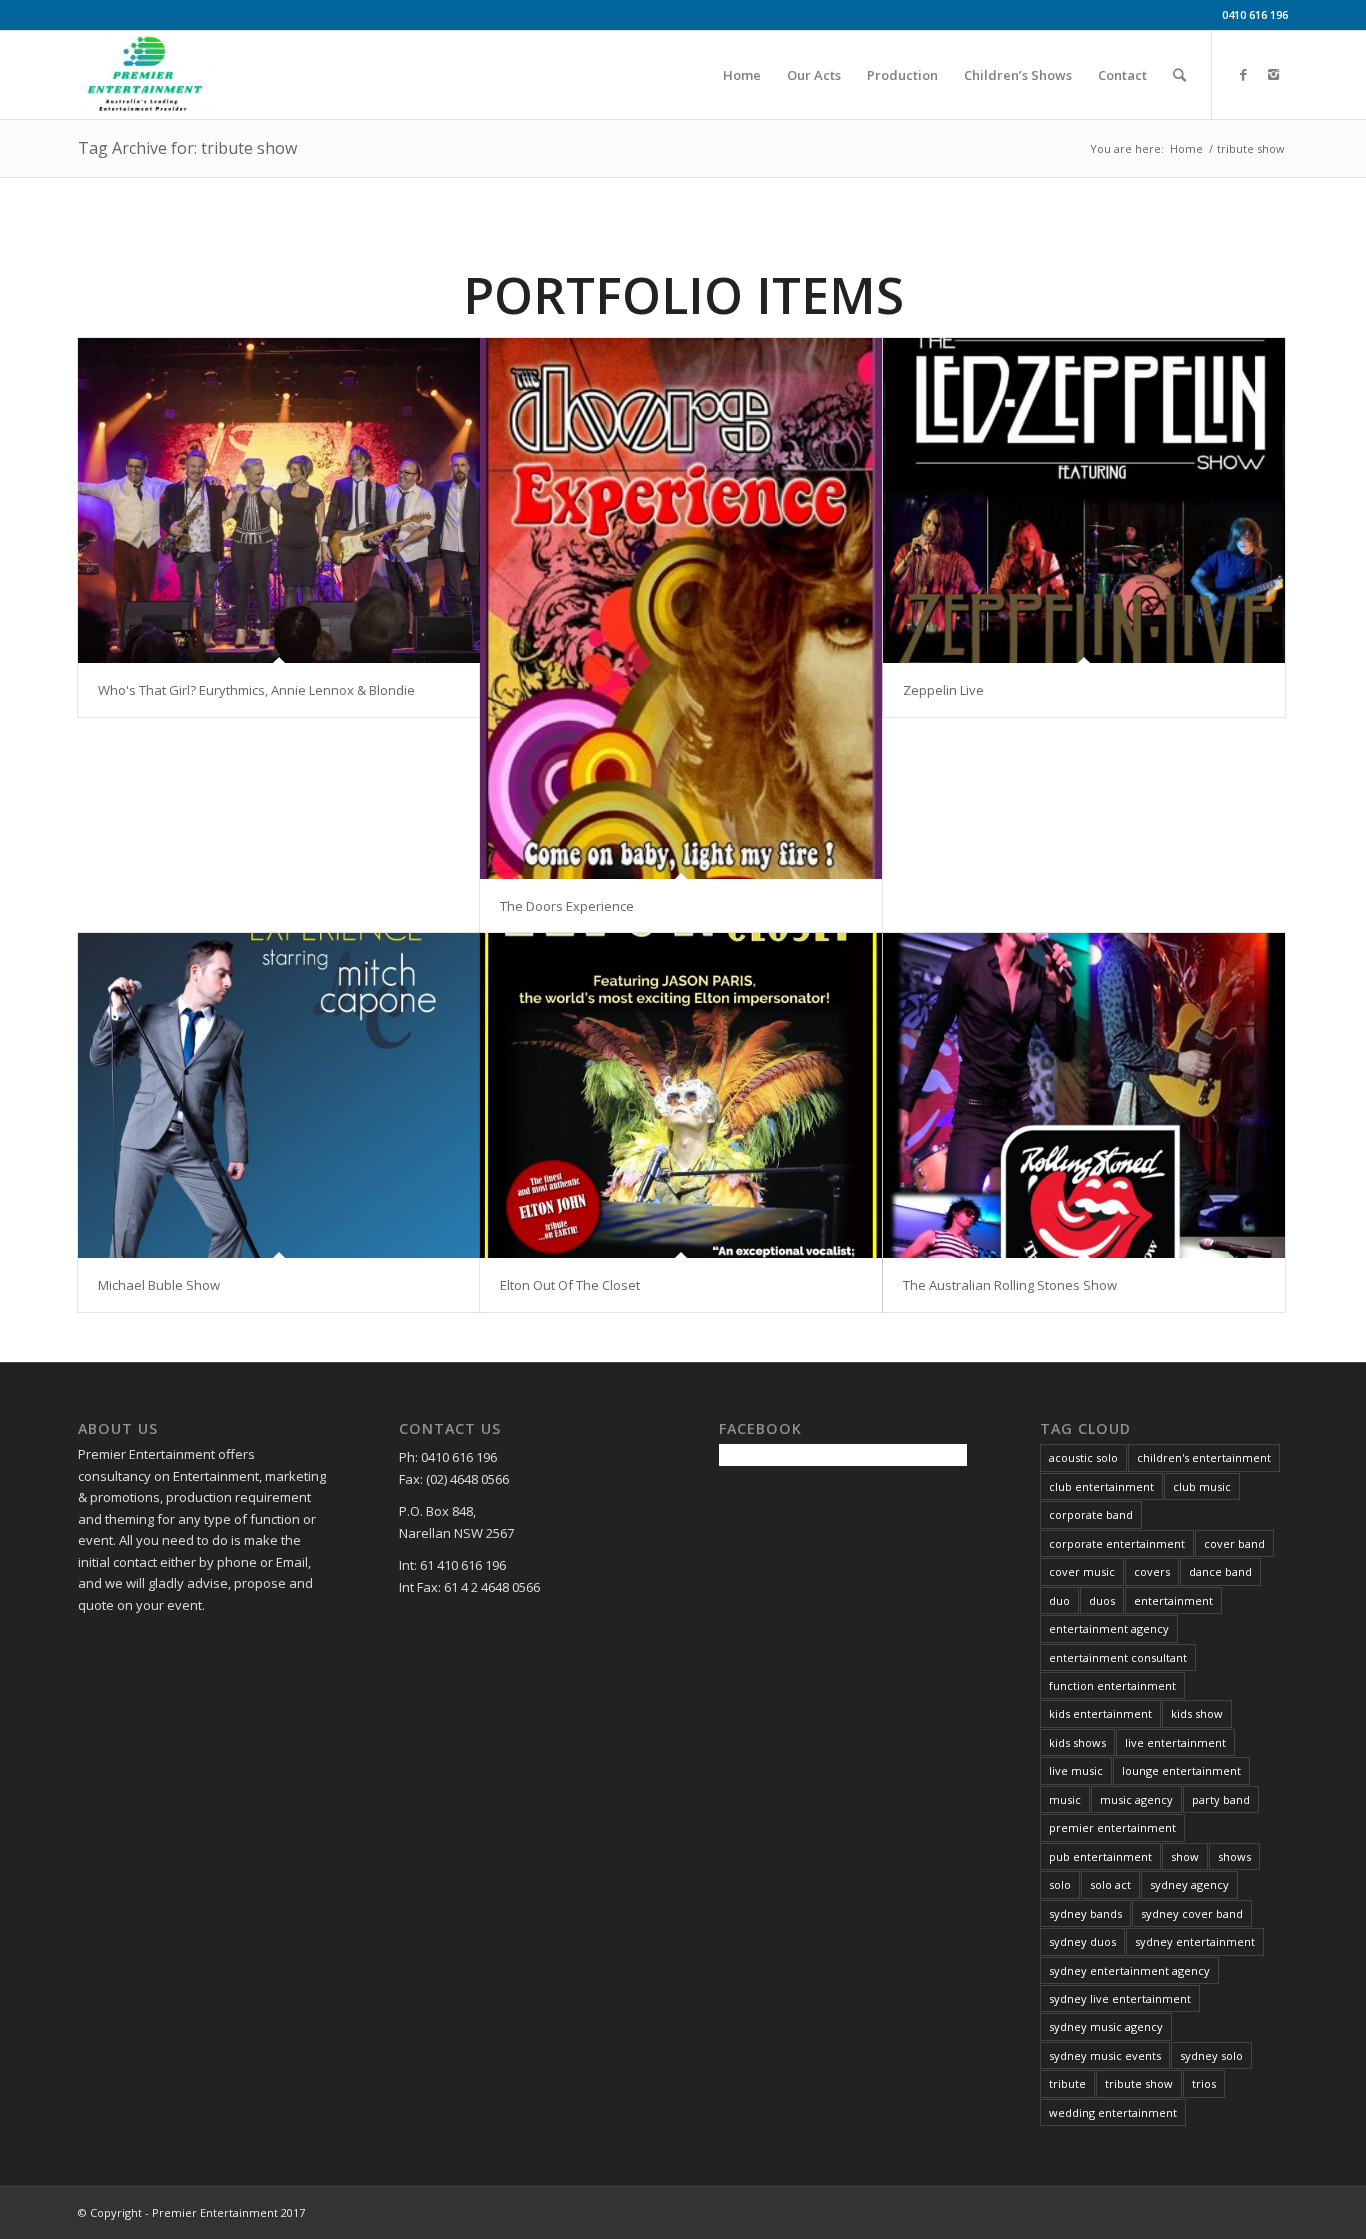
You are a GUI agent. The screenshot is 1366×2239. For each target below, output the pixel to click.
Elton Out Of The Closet (570, 1285)
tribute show (1139, 2083)
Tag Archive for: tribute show (187, 148)
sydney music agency (1106, 2026)
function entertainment (1112, 1685)
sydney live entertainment (1120, 1998)
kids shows (1077, 1742)
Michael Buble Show (159, 1285)
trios (1204, 2083)
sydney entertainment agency (1129, 1970)
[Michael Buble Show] (279, 1095)
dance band (1220, 1571)
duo (1059, 1600)
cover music (1082, 1571)
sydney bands (1085, 1913)
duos (1102, 1600)
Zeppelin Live (943, 690)
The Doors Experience (567, 906)
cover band (1234, 1543)
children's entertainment (1204, 1457)
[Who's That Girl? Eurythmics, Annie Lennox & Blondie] (279, 500)
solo (1060, 1884)
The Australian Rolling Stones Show (1010, 1285)
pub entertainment (1100, 1856)
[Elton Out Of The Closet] (681, 1095)
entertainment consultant (1118, 1657)
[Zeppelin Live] (1084, 500)
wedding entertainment (1113, 2112)
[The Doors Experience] (681, 608)
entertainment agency (1109, 1628)
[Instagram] (1273, 74)
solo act (1110, 1884)
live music (1076, 1770)
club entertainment (1101, 1486)
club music (1202, 1486)
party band (1221, 1799)
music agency (1136, 1799)
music (1065, 1799)
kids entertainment (1100, 1713)
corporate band (1091, 1514)
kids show (1197, 1713)
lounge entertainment (1181, 1770)
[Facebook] (1243, 74)
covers (1152, 1571)
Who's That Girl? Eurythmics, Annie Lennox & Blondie (256, 690)
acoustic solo (1083, 1457)
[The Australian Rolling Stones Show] (1084, 1095)
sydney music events (1105, 2055)
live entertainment (1175, 1742)
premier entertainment (1112, 1827)
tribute (1067, 2083)
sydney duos (1082, 1941)
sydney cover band (1192, 1913)
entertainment (1173, 1600)
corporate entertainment (1117, 1543)
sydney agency (1189, 1884)
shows (1234, 1856)
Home (1186, 148)
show (1185, 1856)
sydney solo (1211, 2055)
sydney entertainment (1195, 1941)
